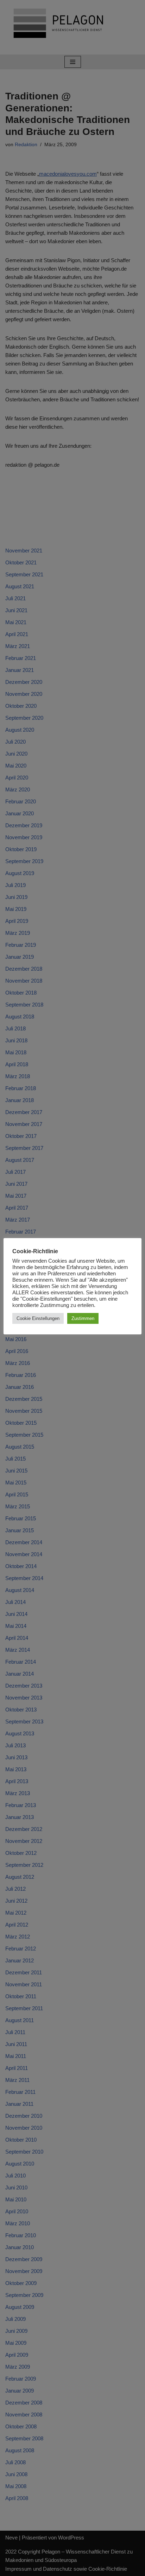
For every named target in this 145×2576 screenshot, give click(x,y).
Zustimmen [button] (83, 1318)
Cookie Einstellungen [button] (38, 1318)
